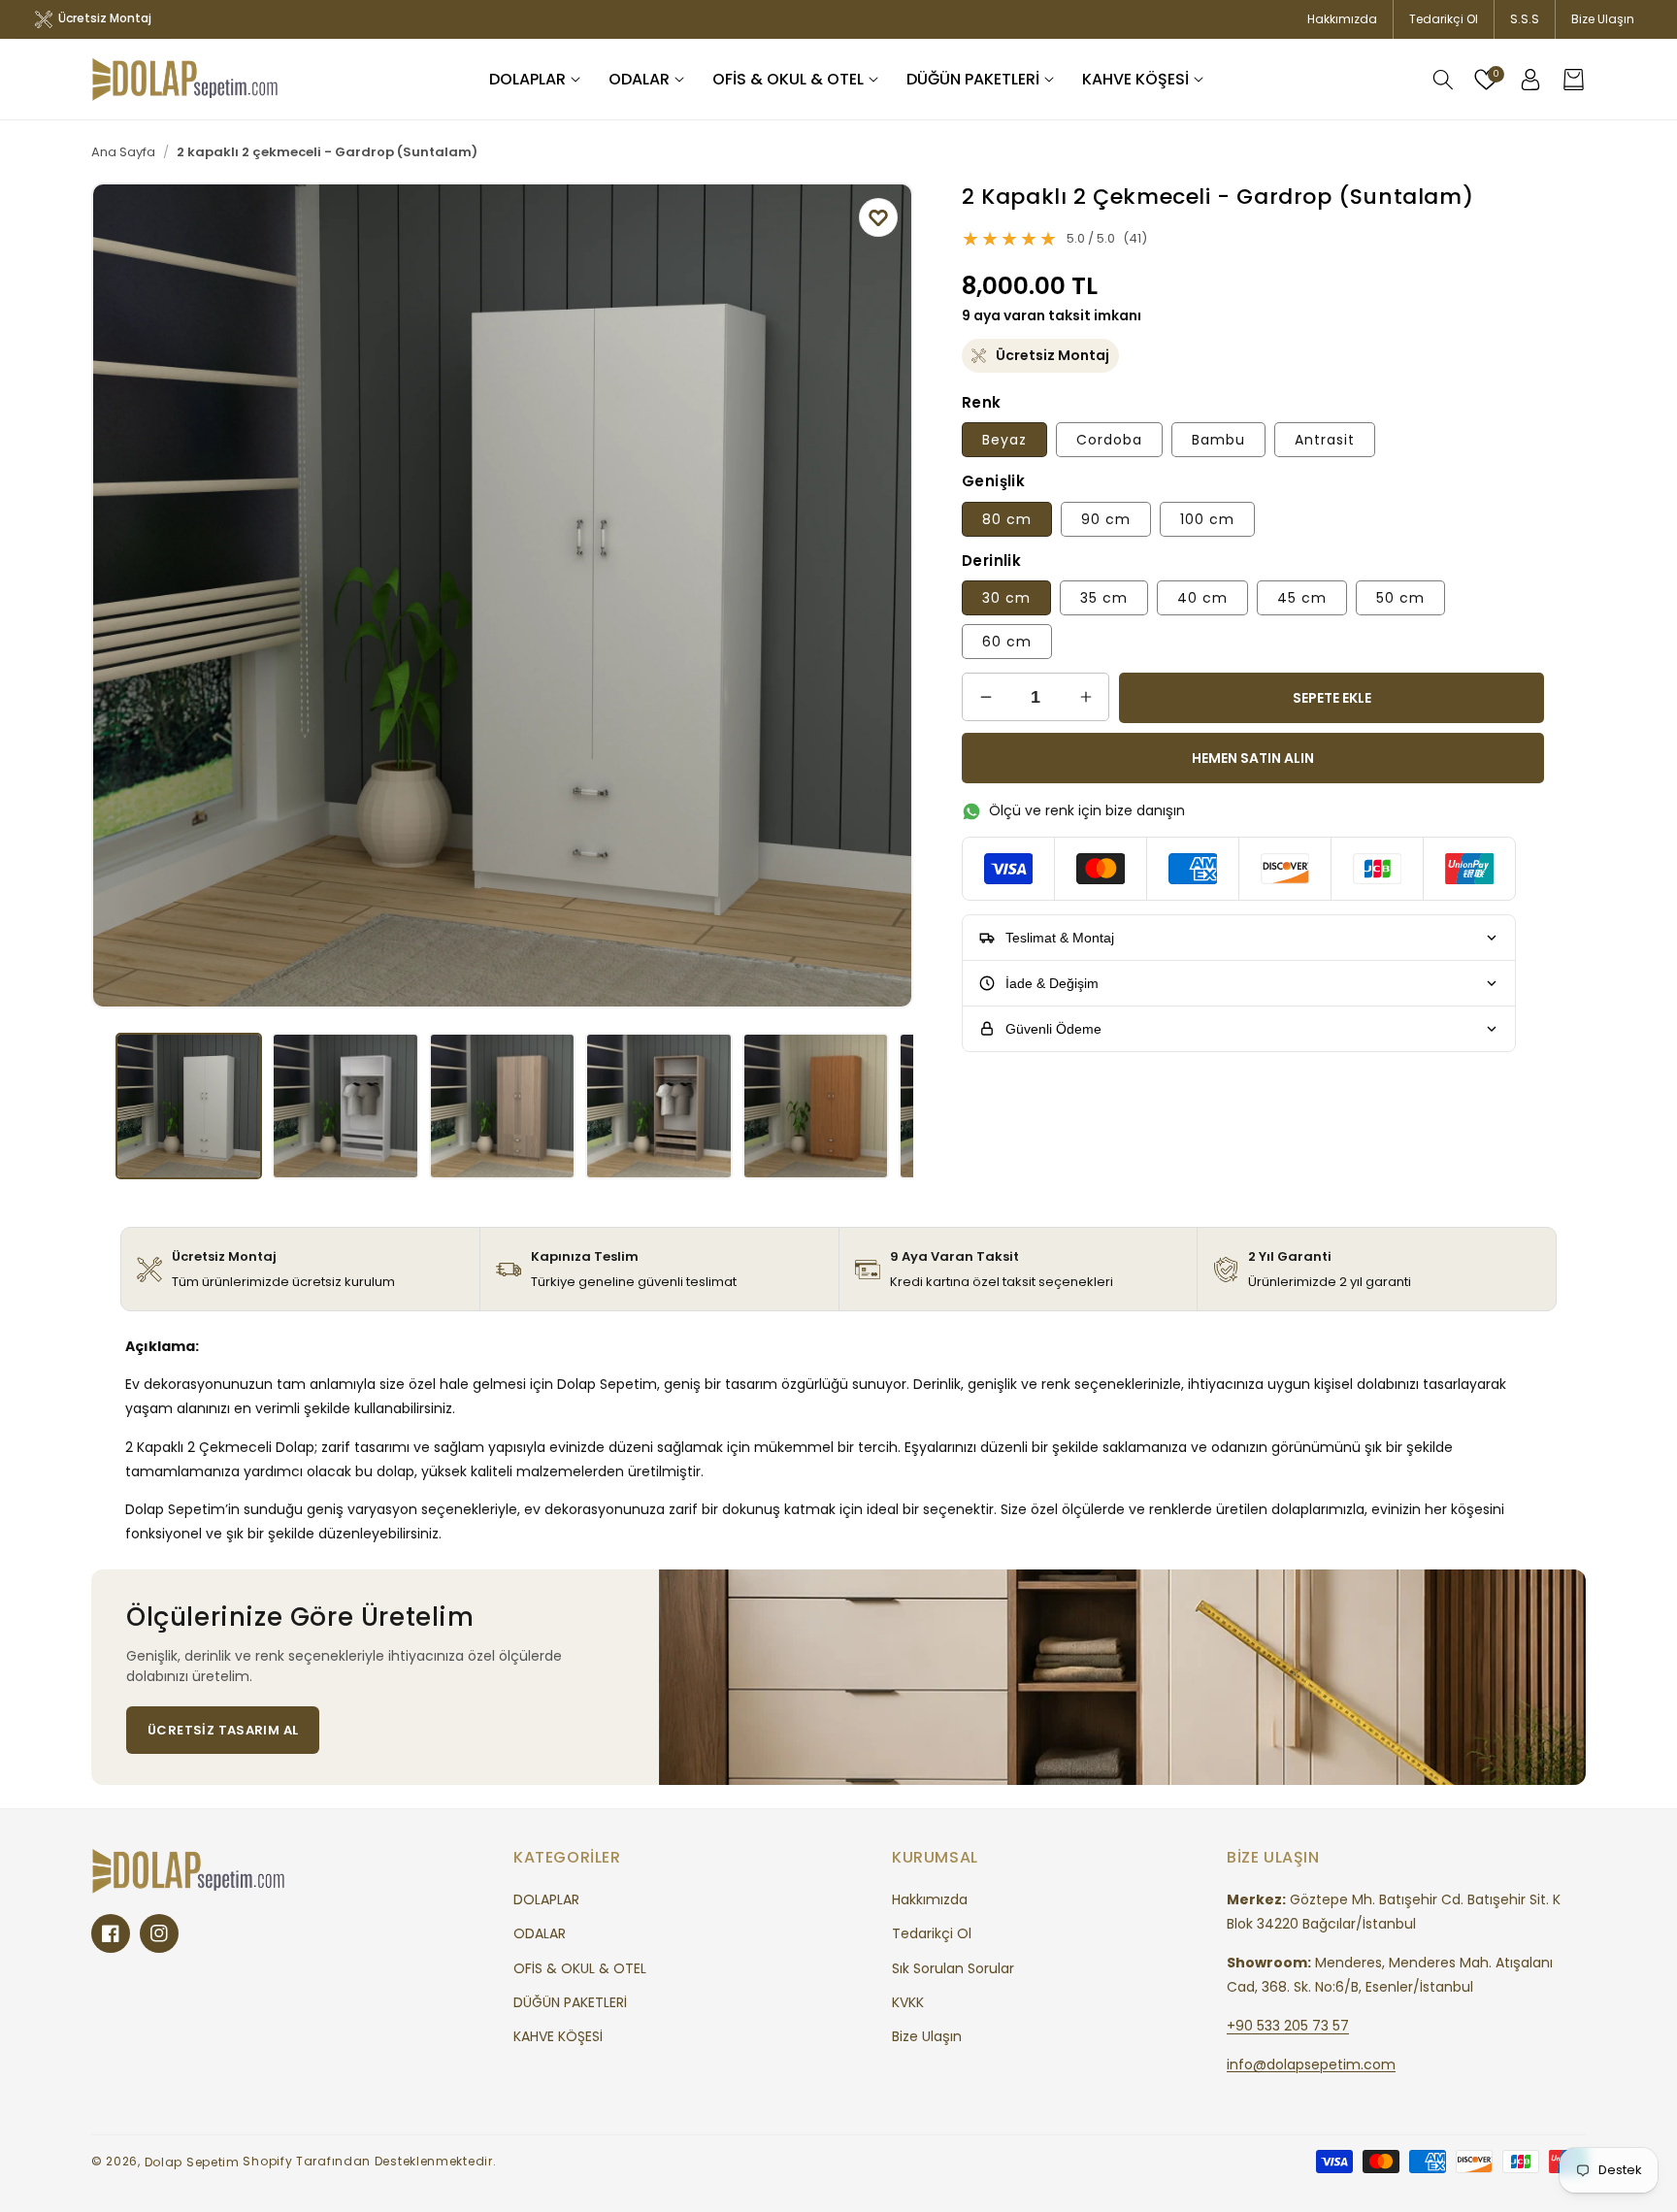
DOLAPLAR (546, 1899)
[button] (537, 80)
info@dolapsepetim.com (1311, 2063)
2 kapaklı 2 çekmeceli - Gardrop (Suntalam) (327, 152)
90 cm (1106, 519)
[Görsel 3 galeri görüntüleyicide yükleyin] (502, 1106)
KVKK (908, 2002)
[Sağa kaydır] (884, 595)
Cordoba (1109, 440)
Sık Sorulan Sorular (953, 1968)
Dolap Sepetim (192, 2162)
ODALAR (540, 1933)
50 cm (1400, 598)
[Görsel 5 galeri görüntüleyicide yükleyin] (816, 1106)
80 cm (1007, 519)
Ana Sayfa (123, 152)
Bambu (1218, 440)
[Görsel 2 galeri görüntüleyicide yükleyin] (345, 1106)
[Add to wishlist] (878, 217)
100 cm (1207, 519)
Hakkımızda (1342, 19)
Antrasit (1325, 440)
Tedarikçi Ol (1444, 19)
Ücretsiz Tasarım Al (223, 1730)
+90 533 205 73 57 (1288, 2026)
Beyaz (1004, 440)
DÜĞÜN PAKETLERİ (570, 2002)
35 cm (1104, 598)
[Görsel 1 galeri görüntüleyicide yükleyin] (189, 1106)
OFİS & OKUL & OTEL (580, 1968)
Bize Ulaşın (1603, 19)
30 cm (1006, 598)
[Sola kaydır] (120, 595)
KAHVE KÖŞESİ (558, 2036)
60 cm (1007, 642)
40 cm (1202, 598)
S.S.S (1525, 19)
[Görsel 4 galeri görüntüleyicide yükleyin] (658, 1106)
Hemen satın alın (1253, 758)
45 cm (1302, 598)
